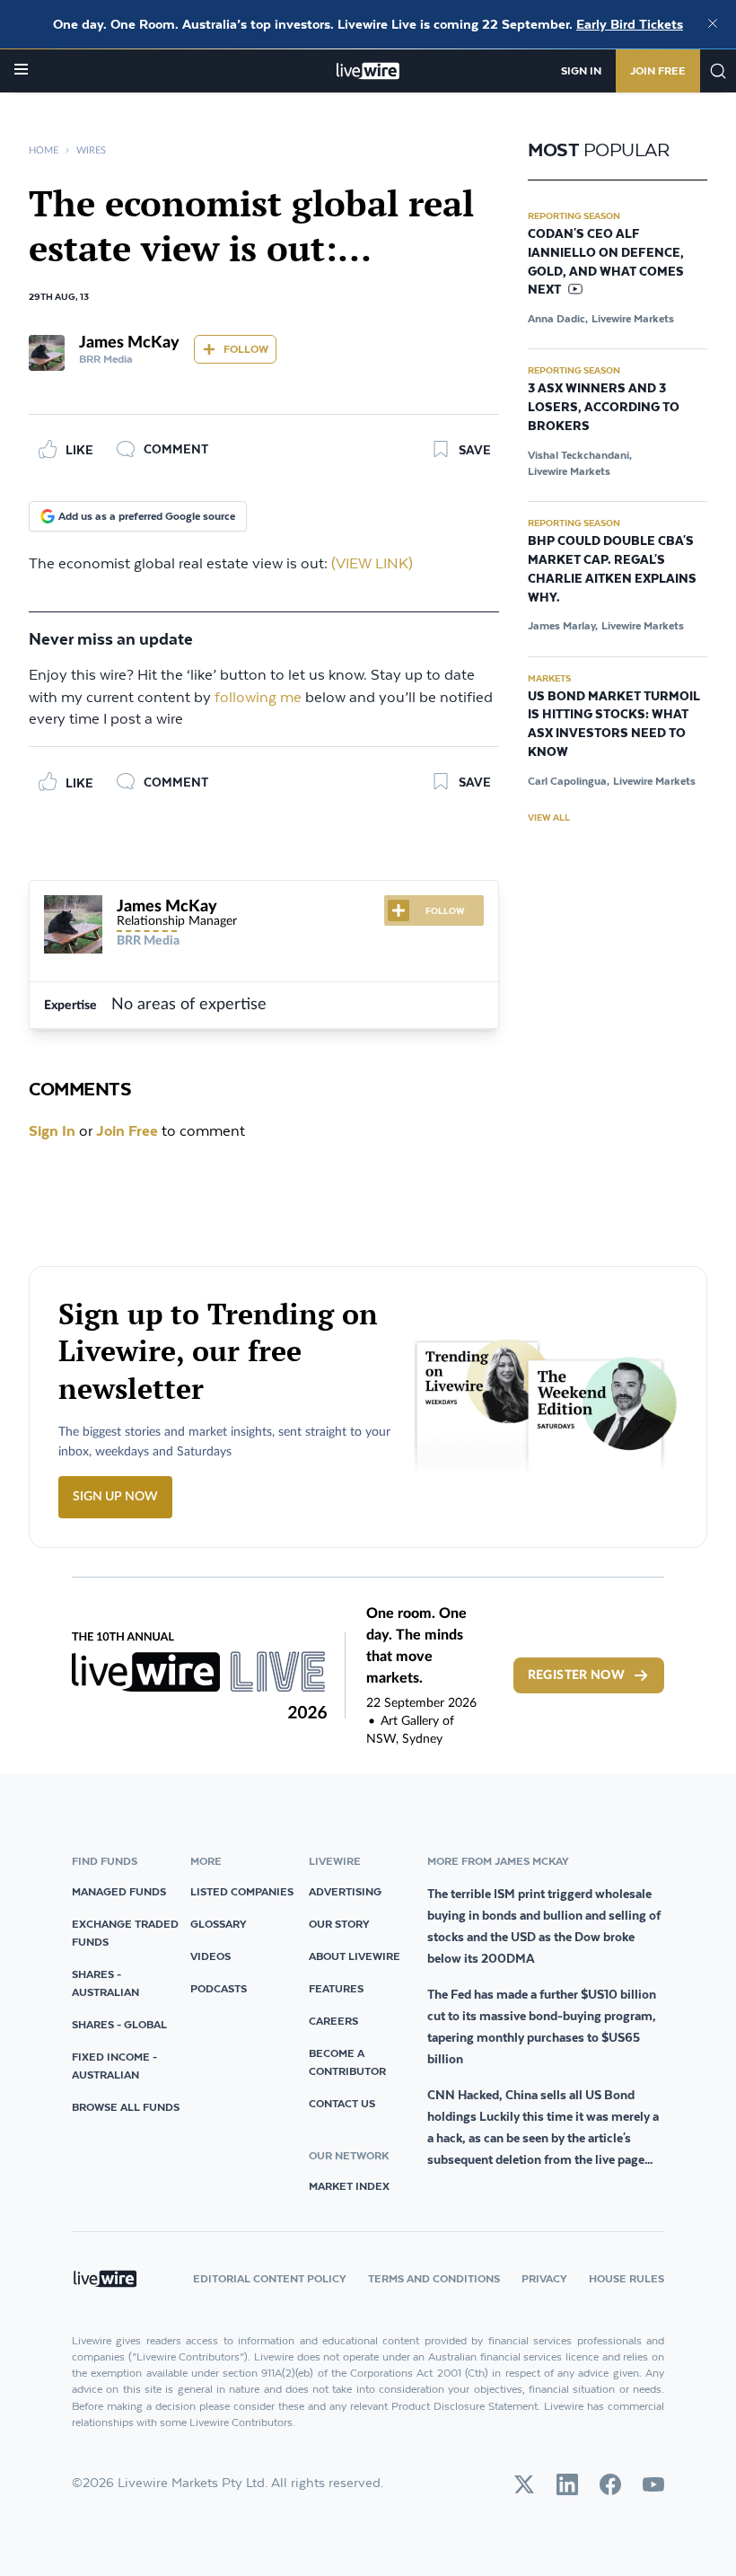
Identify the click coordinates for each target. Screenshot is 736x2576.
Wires (91, 150)
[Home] (368, 71)
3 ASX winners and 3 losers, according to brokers (604, 408)
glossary (219, 1924)
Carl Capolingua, (569, 781)
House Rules (626, 2278)
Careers (333, 2021)
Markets (549, 678)
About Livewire (355, 1956)
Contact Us (342, 2103)
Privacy (544, 2278)
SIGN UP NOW (115, 1497)
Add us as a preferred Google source (147, 516)
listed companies (242, 1891)
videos (210, 1956)
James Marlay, (563, 625)
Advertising (345, 1891)
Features (336, 1988)
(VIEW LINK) (372, 564)
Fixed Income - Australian (114, 2066)
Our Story (339, 1924)
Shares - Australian (105, 1983)
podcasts (219, 1988)
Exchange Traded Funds (125, 1933)
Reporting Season (574, 215)
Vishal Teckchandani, (580, 455)
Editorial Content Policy (270, 2278)
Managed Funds (119, 1891)
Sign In (581, 70)
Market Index (349, 2186)
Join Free (658, 70)
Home (44, 150)
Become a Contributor (347, 2062)
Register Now (576, 1675)
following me (258, 698)
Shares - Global (119, 2024)
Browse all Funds (126, 2107)
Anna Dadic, (558, 318)
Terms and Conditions (434, 2278)
